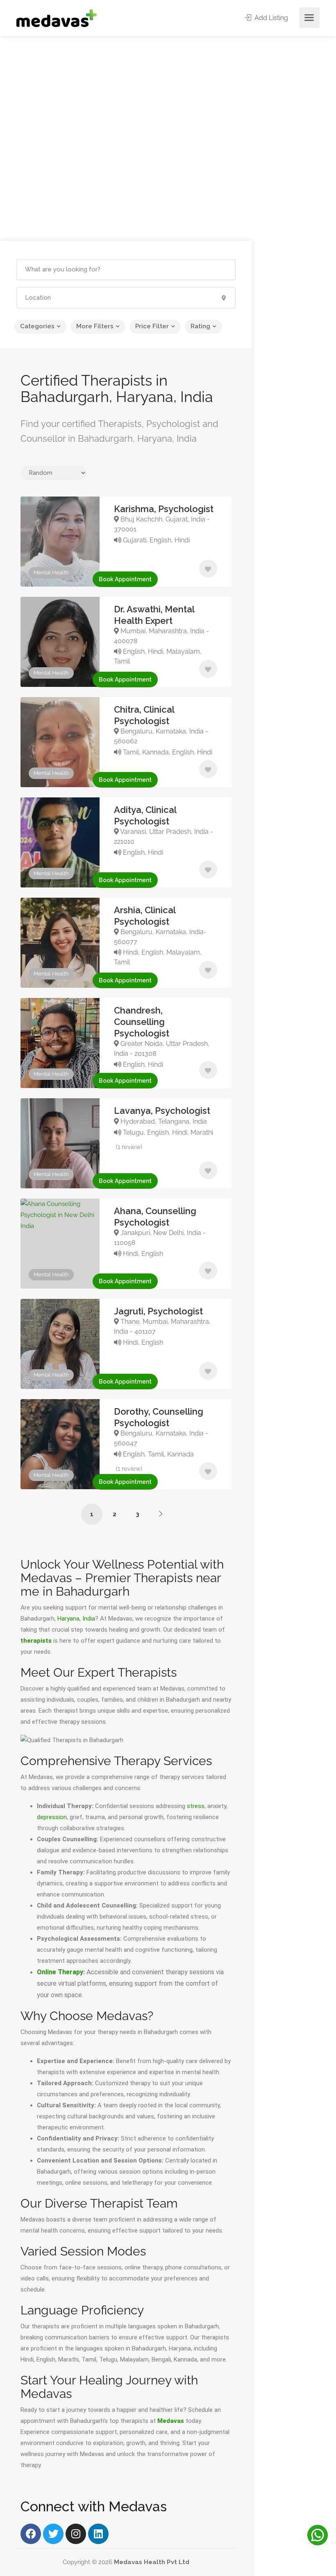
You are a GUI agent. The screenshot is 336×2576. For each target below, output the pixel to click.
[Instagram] (76, 2534)
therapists (36, 1641)
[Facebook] (31, 2534)
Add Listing (270, 18)
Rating (200, 326)
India (89, 1619)
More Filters (95, 326)
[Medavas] (57, 18)
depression (52, 1817)
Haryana (68, 1619)
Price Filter (152, 326)
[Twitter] (53, 2534)
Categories (37, 326)
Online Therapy (60, 1972)
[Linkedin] (98, 2534)
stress (196, 1806)
